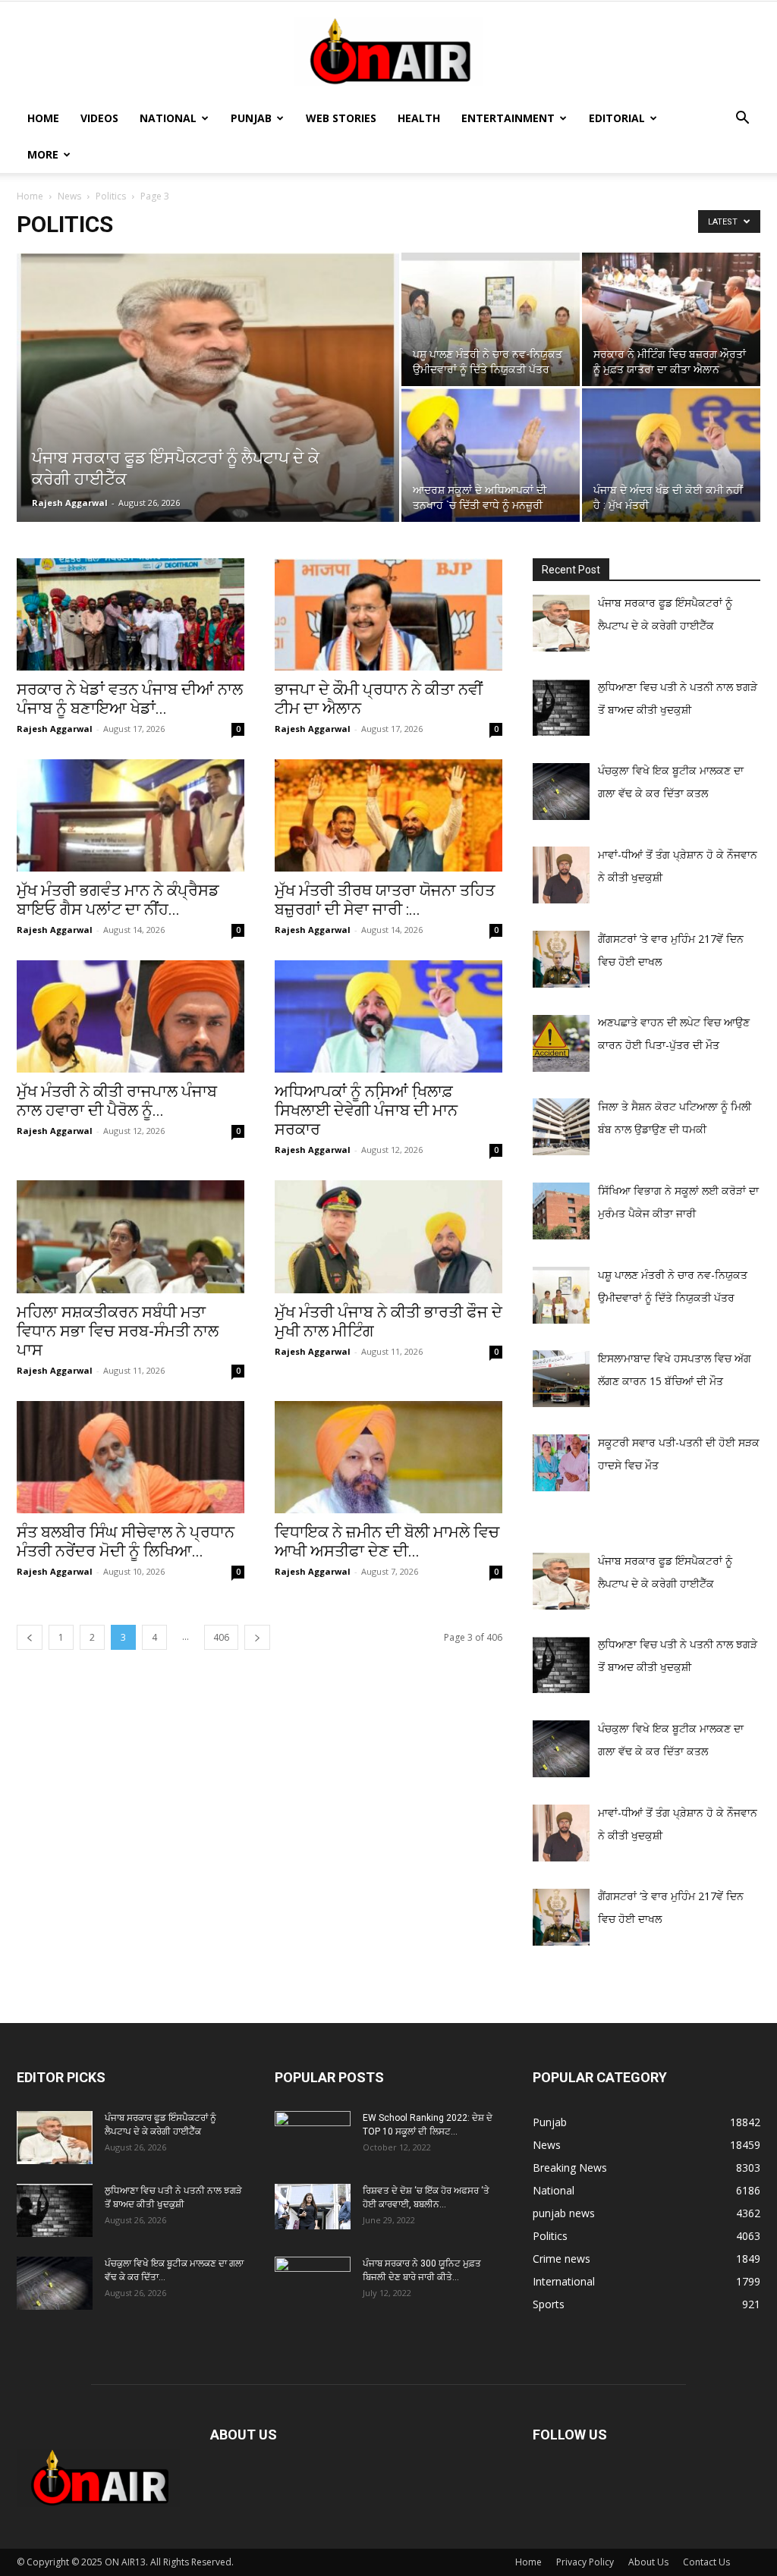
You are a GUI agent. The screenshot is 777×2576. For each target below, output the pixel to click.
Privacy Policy (585, 2562)
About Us (648, 2562)
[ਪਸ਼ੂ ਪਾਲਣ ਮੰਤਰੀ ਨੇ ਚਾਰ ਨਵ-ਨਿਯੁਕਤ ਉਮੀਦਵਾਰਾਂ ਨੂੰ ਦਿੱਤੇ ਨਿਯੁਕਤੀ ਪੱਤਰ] (491, 319)
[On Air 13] (388, 52)
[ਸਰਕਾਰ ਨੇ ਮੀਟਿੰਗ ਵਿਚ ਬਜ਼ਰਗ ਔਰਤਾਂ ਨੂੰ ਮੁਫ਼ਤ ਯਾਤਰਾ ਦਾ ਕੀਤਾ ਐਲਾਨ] (671, 319)
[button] (742, 119)
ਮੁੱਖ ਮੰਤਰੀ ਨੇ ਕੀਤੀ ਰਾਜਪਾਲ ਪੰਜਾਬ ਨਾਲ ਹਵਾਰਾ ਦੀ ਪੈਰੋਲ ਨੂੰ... (117, 1101)
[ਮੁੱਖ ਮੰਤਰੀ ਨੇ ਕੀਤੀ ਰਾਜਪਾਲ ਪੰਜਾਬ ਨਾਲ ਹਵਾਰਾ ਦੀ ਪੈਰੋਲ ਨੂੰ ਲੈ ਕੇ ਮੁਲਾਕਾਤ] (131, 1016)
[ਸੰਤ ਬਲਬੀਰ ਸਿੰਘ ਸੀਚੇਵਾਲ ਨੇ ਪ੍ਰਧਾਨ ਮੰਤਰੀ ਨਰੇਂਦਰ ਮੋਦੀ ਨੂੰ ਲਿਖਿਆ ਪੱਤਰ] (131, 1457)
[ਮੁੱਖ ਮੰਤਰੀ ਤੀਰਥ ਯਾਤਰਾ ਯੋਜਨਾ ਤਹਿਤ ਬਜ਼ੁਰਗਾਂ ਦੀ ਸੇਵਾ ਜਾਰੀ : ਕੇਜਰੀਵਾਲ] (388, 815)
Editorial (617, 118)
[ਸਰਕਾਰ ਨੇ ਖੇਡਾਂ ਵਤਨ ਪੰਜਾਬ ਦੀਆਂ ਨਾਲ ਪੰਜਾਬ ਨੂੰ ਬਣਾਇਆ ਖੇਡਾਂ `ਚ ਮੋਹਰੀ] (131, 614)
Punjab (251, 118)
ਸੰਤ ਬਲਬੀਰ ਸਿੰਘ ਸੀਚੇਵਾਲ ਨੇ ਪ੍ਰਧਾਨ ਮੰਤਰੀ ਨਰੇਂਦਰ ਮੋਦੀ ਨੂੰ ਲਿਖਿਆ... (126, 1542)
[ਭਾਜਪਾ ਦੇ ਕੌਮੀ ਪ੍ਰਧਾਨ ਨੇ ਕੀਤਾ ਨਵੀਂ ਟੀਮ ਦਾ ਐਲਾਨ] (388, 614)
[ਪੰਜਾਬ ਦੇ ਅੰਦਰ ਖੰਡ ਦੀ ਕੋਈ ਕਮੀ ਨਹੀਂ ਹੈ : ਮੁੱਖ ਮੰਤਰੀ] (671, 455)
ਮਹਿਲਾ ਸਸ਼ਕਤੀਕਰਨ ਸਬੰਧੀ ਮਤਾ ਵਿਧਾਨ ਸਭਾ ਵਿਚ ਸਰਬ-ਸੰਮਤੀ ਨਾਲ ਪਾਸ (118, 1331)
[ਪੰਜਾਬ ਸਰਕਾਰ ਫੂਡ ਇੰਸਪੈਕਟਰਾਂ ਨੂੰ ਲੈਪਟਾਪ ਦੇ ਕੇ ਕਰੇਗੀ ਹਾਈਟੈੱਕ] (208, 390)
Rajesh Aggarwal (70, 503)
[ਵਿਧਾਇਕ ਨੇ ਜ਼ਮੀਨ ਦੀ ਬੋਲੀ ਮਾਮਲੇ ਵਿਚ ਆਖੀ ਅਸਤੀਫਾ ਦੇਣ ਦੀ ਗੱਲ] (388, 1457)
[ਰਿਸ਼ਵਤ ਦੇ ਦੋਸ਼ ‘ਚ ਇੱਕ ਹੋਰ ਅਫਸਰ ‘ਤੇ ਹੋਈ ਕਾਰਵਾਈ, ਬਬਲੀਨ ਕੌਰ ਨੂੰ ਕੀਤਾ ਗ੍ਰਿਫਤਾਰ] (313, 2207)
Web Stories (341, 118)
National (168, 118)
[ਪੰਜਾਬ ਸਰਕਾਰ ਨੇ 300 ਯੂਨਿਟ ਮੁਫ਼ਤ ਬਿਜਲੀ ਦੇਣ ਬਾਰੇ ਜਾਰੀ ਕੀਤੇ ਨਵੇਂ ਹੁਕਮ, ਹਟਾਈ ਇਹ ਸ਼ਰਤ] (313, 2279)
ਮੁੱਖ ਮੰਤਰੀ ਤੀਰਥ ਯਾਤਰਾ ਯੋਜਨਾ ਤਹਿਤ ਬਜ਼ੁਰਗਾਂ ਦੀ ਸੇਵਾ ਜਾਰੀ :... (385, 900)
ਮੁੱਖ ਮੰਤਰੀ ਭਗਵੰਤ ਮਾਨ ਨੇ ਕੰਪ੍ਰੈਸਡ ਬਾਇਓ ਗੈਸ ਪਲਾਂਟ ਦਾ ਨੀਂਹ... (118, 900)
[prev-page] (30, 1637)
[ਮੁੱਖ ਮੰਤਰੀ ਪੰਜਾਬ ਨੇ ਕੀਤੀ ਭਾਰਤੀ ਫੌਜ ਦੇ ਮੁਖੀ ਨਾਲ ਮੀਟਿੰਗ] (388, 1236)
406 (221, 1637)
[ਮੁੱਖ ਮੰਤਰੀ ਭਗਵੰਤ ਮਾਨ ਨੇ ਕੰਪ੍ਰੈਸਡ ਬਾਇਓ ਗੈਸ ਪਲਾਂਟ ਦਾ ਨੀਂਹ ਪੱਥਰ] (131, 815)
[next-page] (257, 1637)
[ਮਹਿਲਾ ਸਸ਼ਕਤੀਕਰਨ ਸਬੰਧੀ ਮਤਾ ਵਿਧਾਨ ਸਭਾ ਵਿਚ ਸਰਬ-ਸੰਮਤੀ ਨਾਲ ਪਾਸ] (131, 1236)
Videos (99, 118)
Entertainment (508, 118)
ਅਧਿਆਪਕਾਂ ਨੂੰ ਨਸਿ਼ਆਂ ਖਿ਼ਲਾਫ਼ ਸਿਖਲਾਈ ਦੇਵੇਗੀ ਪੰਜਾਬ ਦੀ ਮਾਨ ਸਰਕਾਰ (366, 1111)
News (69, 196)
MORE (43, 154)
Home (43, 118)
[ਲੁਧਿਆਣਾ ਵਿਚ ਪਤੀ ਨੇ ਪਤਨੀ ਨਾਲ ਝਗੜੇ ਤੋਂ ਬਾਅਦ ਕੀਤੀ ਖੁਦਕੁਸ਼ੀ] (55, 2210)
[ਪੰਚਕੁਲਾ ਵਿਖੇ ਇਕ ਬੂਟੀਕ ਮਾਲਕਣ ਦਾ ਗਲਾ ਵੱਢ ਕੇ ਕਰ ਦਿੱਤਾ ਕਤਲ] (55, 2283)
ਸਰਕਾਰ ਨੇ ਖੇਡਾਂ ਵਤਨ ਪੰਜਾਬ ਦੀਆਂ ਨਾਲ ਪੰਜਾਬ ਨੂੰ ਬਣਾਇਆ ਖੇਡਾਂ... (130, 699)
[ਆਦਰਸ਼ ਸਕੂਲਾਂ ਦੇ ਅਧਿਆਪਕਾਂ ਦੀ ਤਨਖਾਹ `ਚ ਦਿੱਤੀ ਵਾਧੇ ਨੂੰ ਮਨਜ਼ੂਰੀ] (491, 455)
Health (419, 118)
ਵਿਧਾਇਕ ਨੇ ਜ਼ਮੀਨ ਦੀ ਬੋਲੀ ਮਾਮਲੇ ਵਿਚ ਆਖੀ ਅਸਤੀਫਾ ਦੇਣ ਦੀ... (387, 1542)
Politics (111, 196)
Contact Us (706, 2562)
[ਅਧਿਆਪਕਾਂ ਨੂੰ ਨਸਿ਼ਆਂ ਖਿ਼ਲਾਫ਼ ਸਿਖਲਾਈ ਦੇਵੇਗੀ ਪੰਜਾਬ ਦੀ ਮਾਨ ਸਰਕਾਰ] (388, 1016)
